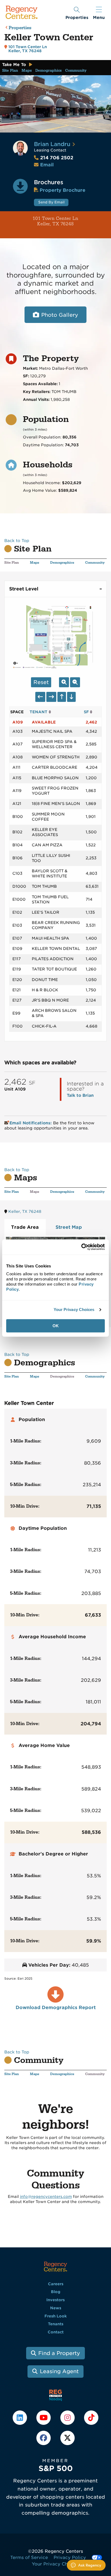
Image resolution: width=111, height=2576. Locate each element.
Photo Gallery (60, 315)
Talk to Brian (80, 1095)
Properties (20, 28)
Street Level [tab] (24, 589)
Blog (56, 2292)
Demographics (48, 71)
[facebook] (44, 2438)
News (56, 2308)
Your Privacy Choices (74, 1310)
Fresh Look (56, 2316)
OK (56, 1326)
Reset (41, 682)
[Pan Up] (62, 697)
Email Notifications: (31, 1123)
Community (76, 71)
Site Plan (10, 71)
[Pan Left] (40, 697)
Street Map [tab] (69, 1227)
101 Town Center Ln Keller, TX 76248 (41, 221)
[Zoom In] (64, 682)
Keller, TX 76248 (25, 1211)
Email (47, 165)
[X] (67, 2438)
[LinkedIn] (20, 2418)
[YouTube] (44, 2418)
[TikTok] (91, 2418)
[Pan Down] (71, 697)
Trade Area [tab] (25, 1227)
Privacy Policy (70, 2557)
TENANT (39, 712)
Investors (55, 2300)
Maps (27, 71)
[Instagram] (68, 2418)
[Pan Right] (51, 697)
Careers (56, 2284)
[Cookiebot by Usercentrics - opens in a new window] (81, 1247)
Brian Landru (52, 144)
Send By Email (51, 202)
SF (87, 712)
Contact (56, 2332)
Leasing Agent (59, 2371)
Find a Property (59, 2353)
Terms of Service (29, 2557)
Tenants (56, 2324)
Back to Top (17, 541)
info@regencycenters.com (46, 2197)
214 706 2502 (54, 158)
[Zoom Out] (75, 682)
